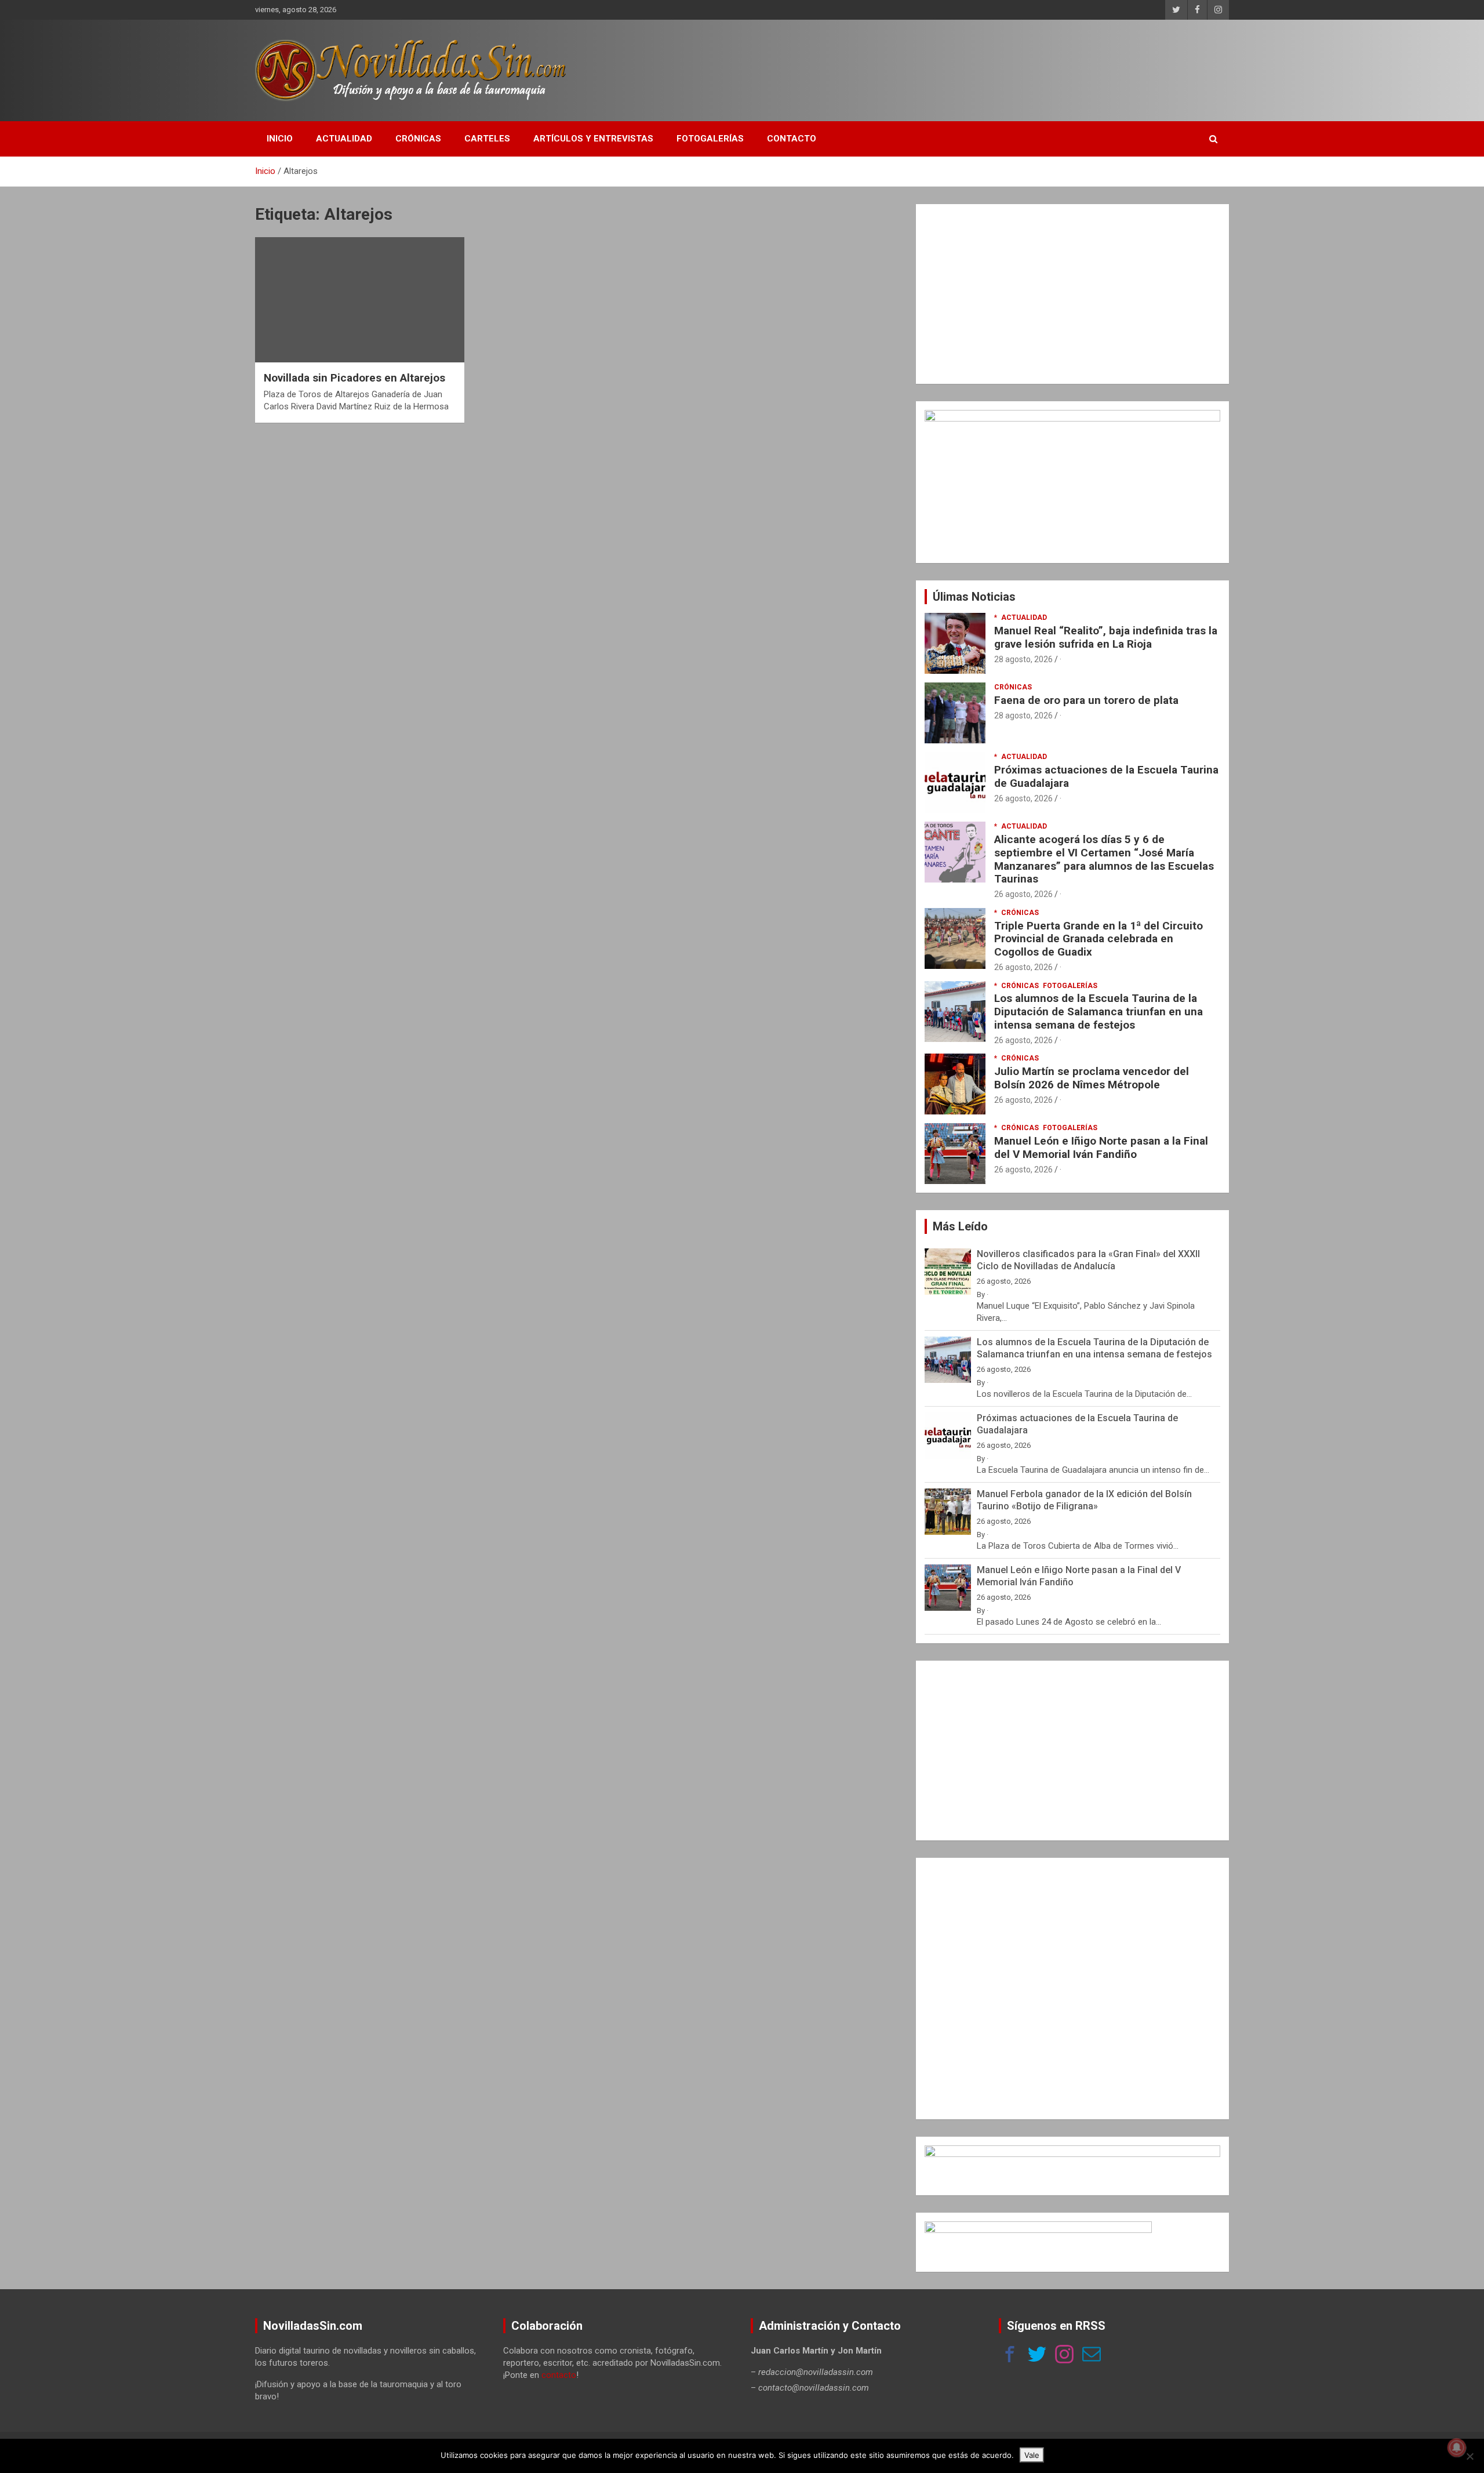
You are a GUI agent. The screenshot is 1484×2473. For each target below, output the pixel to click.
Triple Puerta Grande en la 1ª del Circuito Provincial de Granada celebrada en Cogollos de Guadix (1099, 939)
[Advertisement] (1072, 294)
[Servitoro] (1038, 2227)
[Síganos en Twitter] (1037, 2356)
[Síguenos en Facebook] (1010, 2356)
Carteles (487, 139)
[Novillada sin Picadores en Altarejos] (360, 300)
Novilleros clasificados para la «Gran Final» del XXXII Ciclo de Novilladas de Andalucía (1088, 1260)
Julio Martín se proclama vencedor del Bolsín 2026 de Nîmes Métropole (1092, 1078)
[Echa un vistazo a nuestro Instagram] (1064, 2356)
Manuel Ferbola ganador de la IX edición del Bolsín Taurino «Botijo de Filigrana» (1084, 1500)
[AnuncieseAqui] (1072, 416)
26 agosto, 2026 (1023, 798)
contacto (559, 2375)
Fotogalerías (710, 139)
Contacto (792, 139)
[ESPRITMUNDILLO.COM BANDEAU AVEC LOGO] (1072, 2151)
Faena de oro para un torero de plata (1086, 700)
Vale (1032, 2455)
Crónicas (418, 139)
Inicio (280, 139)
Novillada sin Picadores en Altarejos (354, 378)
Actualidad (344, 139)
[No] (1470, 2456)
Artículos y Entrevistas (593, 139)
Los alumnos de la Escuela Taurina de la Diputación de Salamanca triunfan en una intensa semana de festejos (1099, 1012)
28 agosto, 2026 (1023, 659)
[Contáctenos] (1092, 2356)
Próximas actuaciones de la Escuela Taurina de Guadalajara (1106, 776)
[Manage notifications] (1457, 2447)
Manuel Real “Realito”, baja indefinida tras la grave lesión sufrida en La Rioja (1106, 637)
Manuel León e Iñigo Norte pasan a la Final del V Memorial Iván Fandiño (1101, 1147)
